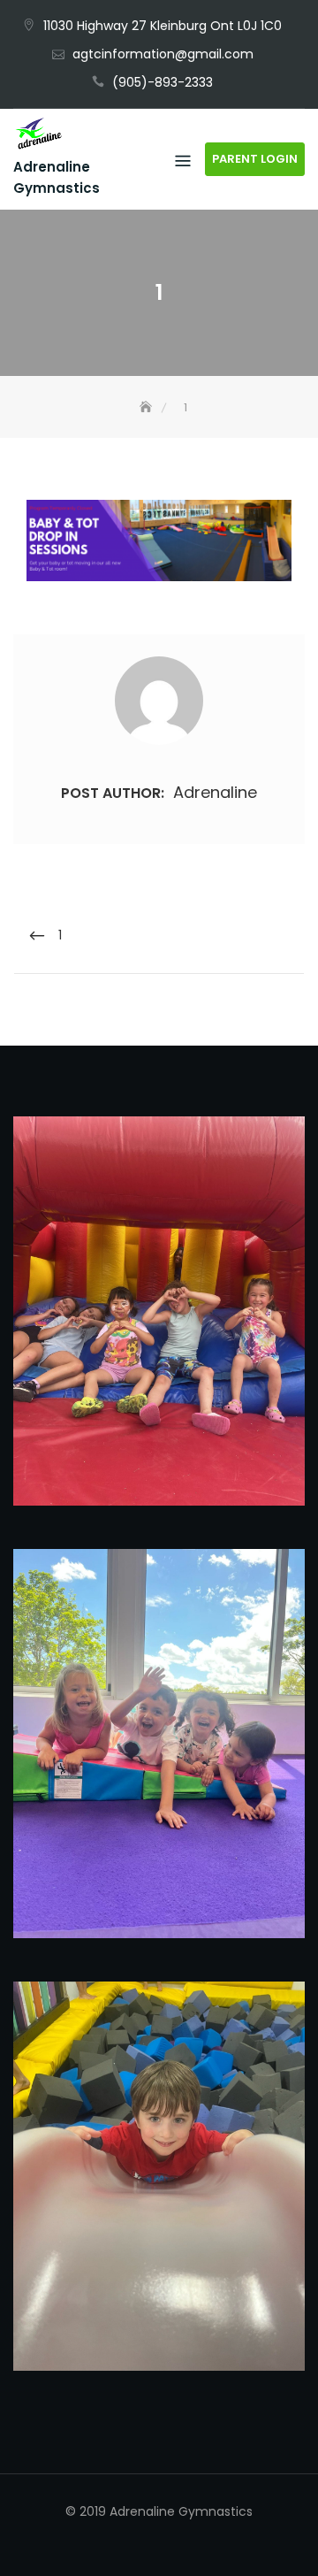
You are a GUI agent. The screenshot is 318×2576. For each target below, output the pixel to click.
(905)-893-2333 (163, 82)
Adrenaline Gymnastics (57, 177)
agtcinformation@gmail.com (163, 54)
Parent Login (255, 159)
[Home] (148, 407)
